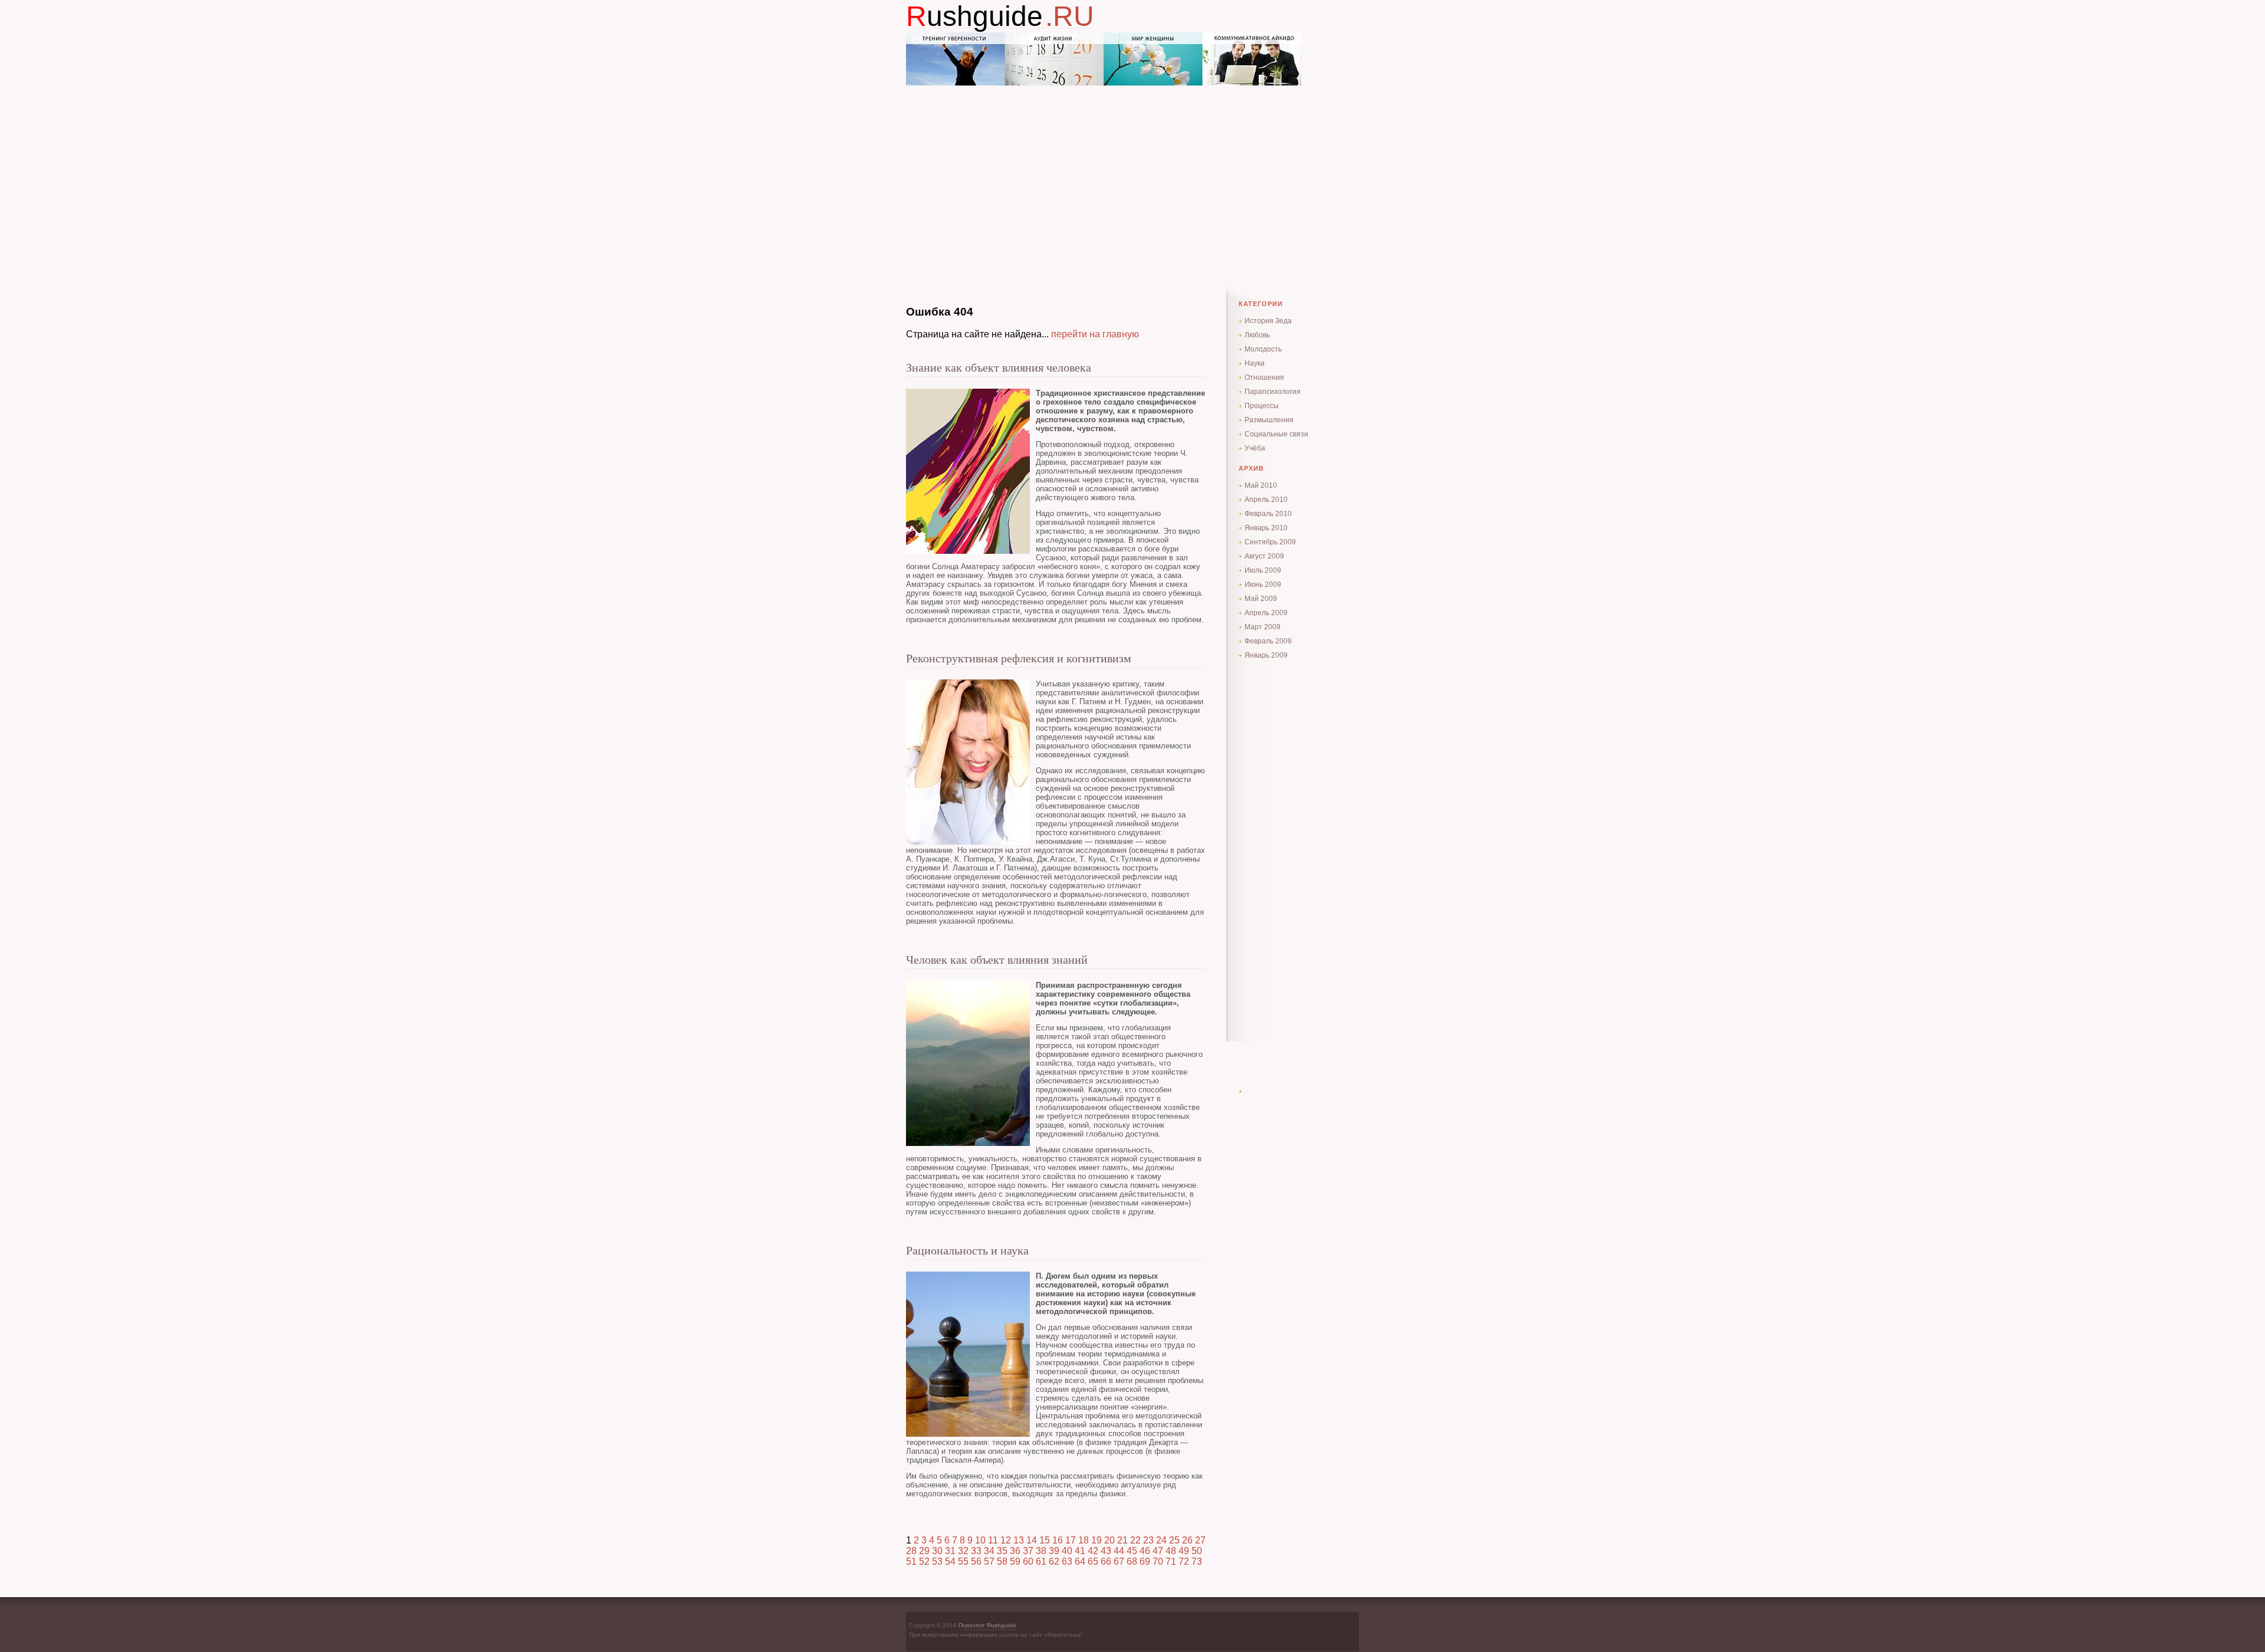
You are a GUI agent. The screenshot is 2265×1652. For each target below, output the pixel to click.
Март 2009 (1263, 627)
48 (1171, 1551)
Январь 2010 (1266, 528)
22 (1135, 1540)
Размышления (1269, 420)
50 (1197, 1551)
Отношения (1264, 377)
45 (1132, 1551)
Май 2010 (1261, 485)
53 (937, 1561)
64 (1080, 1561)
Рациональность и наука (967, 1250)
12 (1006, 1540)
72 (1184, 1561)
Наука (1255, 363)
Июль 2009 (1263, 570)
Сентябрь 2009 (1270, 542)
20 (1109, 1540)
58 (1002, 1561)
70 (1158, 1561)
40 (1067, 1551)
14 (1032, 1540)
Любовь (1257, 335)
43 (1106, 1551)
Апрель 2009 (1266, 613)
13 (1019, 1540)
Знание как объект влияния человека (999, 367)
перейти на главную (1095, 334)
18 (1084, 1540)
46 (1145, 1551)
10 (980, 1540)
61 (1041, 1561)
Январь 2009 (1266, 655)
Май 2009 (1261, 599)
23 (1148, 1540)
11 (993, 1540)
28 (911, 1551)
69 (1145, 1561)
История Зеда (1268, 321)
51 (911, 1561)
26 (1187, 1540)
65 (1093, 1561)
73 (1197, 1561)
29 (924, 1551)
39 (1054, 1551)
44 (1119, 1551)
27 (1200, 1540)
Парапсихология (1273, 392)
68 (1132, 1561)
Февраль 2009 (1268, 641)
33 (976, 1551)
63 (1067, 1561)
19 (1097, 1540)
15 (1045, 1540)
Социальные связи (1276, 434)
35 (1002, 1551)
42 (1093, 1551)
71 (1171, 1561)
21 (1122, 1540)
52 (924, 1561)
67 (1119, 1561)
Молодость (1263, 349)
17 (1071, 1540)
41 (1080, 1551)
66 (1106, 1561)
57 (989, 1561)
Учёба (1255, 448)
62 (1054, 1561)
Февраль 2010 (1268, 514)
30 (937, 1551)
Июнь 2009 (1263, 584)
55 (963, 1561)
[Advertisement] (1132, 168)
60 (1028, 1561)
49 (1184, 1551)
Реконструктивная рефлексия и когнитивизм (1019, 658)
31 (950, 1551)
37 (1028, 1551)
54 (950, 1561)
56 (976, 1561)
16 (1058, 1540)
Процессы (1262, 406)
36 (1015, 1551)
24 (1161, 1540)
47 (1158, 1551)
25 (1174, 1540)
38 (1041, 1551)
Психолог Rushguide (987, 1625)
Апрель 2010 (1266, 500)
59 (1015, 1561)
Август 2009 (1264, 556)
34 (989, 1551)
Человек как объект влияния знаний (997, 960)
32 (963, 1551)
